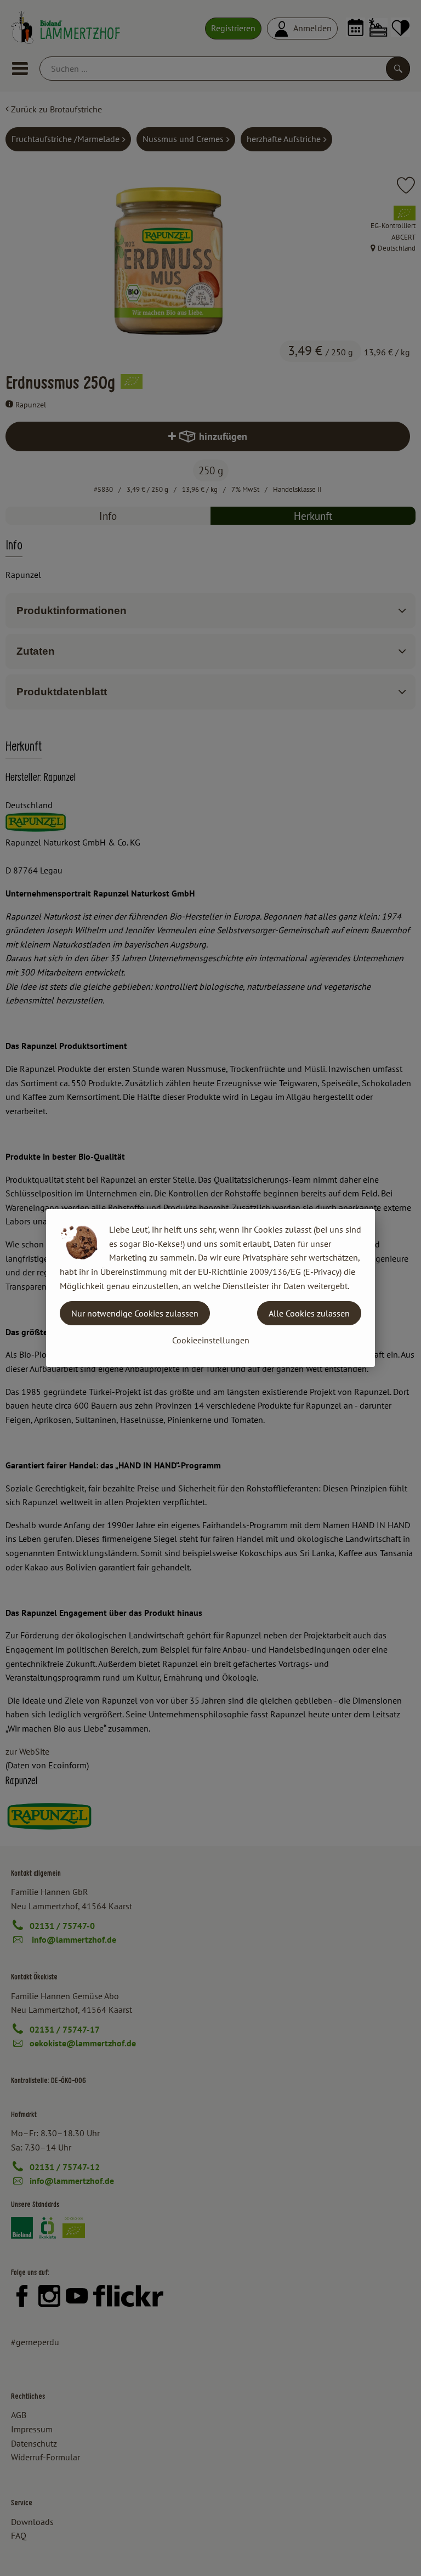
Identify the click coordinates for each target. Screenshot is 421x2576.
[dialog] (210, 1288)
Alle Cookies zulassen (309, 1313)
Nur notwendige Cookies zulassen (135, 1313)
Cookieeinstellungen (211, 1340)
